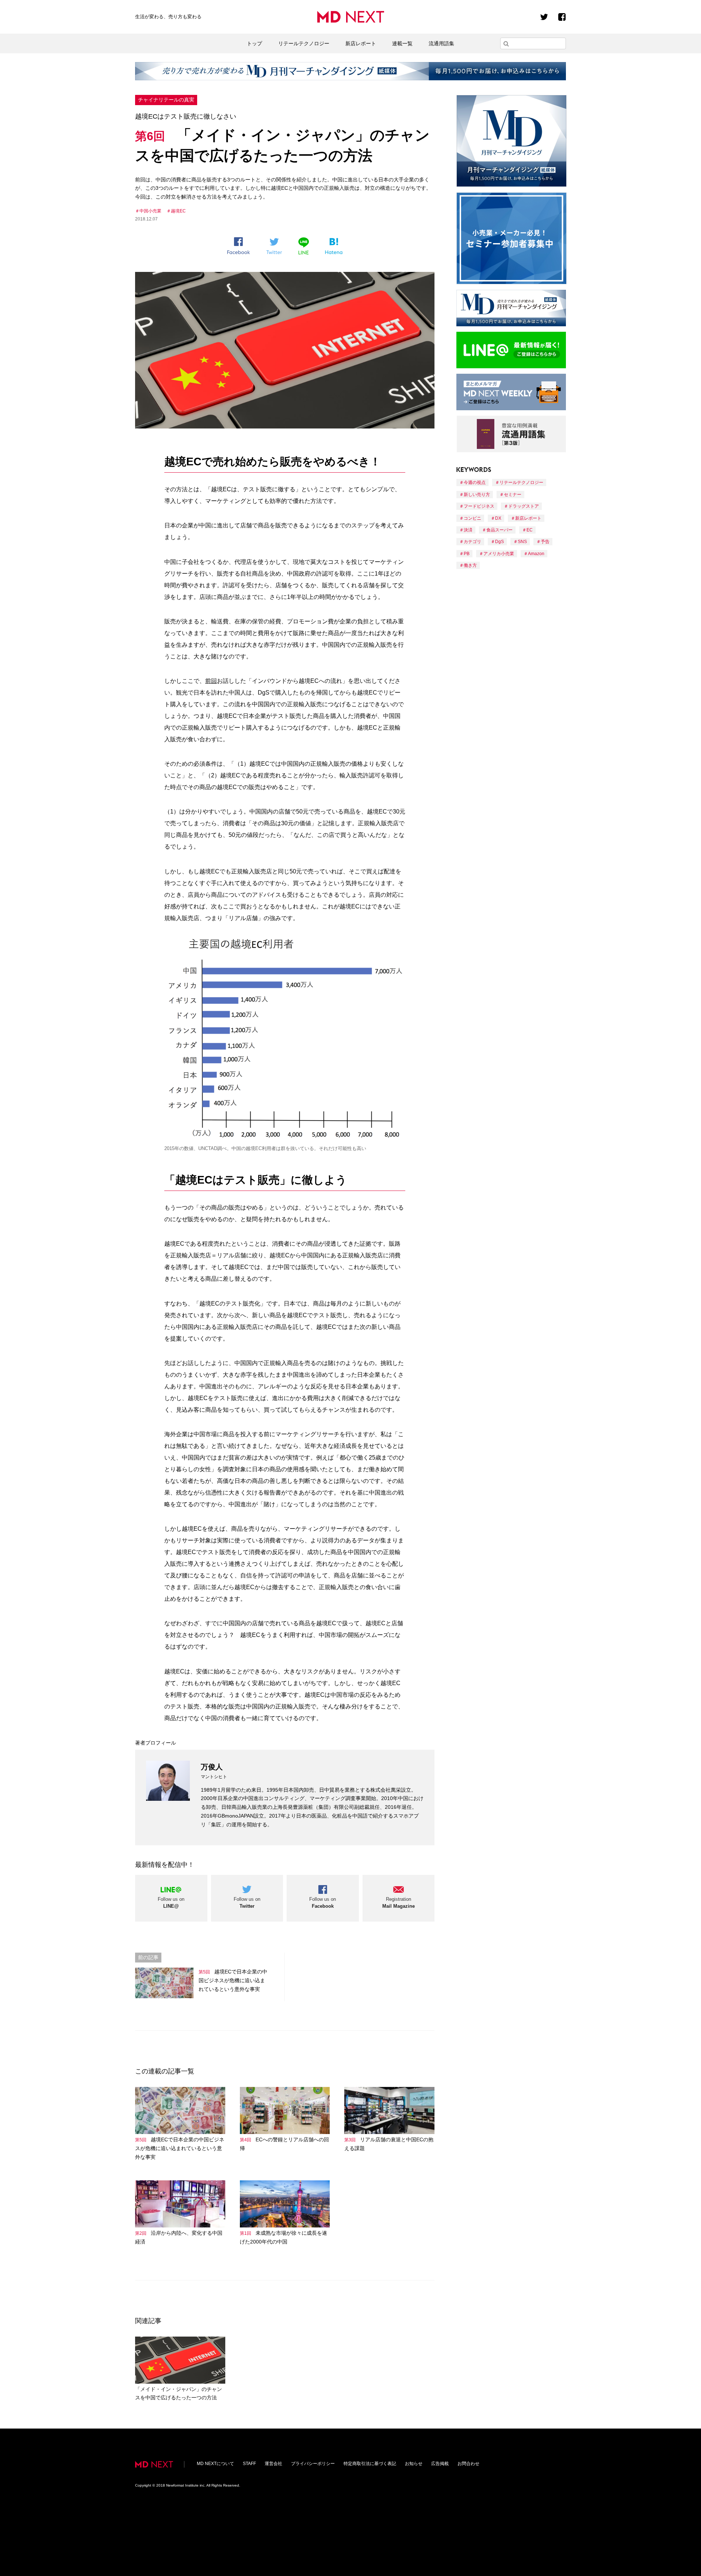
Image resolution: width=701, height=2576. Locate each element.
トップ (254, 43)
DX (498, 518)
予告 (545, 542)
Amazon (536, 554)
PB (467, 554)
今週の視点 (475, 482)
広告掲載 (440, 2464)
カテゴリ (472, 542)
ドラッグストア (524, 506)
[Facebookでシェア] (239, 246)
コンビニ (472, 518)
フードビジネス (479, 506)
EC (530, 530)
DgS (499, 542)
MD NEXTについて (215, 2464)
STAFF (249, 2464)
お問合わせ (468, 2464)
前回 (211, 681)
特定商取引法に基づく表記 (370, 2464)
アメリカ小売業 (499, 554)
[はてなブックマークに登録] (334, 246)
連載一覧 (402, 43)
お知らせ (414, 2464)
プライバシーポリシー (313, 2464)
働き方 (470, 565)
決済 (468, 530)
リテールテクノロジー (304, 43)
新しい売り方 (477, 495)
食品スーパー (499, 530)
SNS (522, 542)
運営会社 (273, 2464)
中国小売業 (150, 211)
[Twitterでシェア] (274, 246)
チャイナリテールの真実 (166, 100)
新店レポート (361, 43)
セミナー (513, 495)
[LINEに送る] (304, 246)
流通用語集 (441, 43)
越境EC (178, 211)
